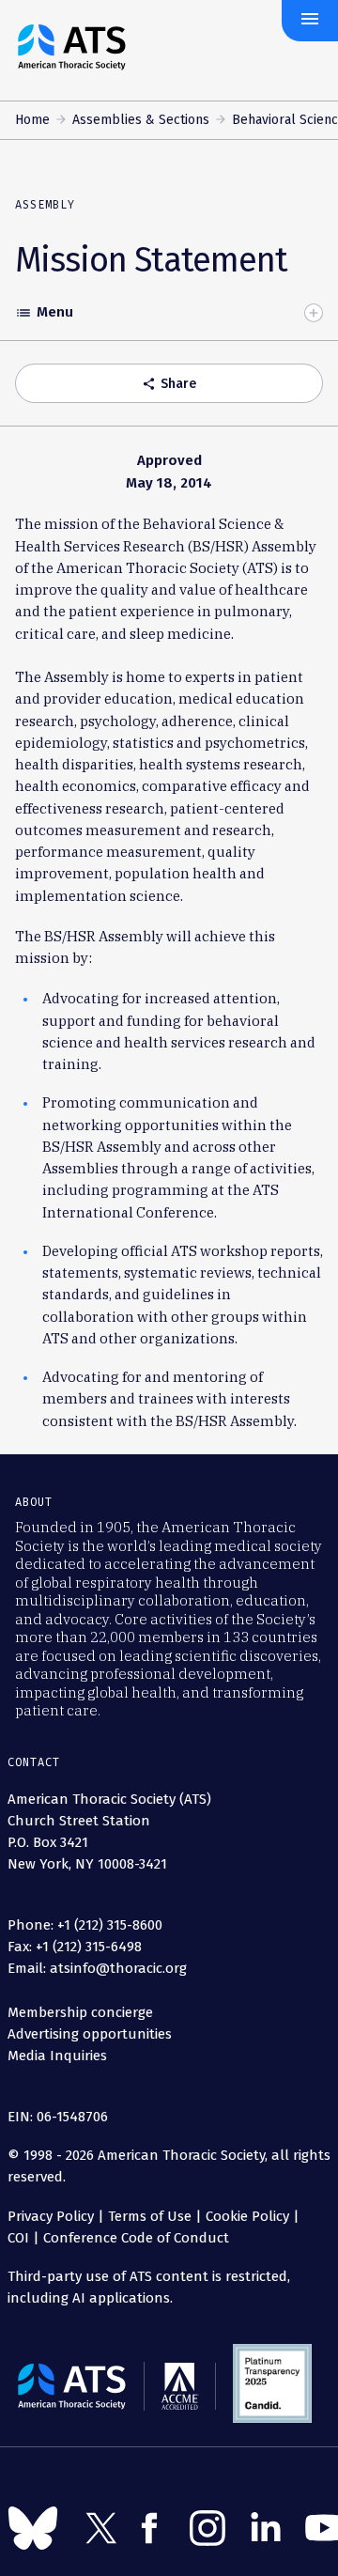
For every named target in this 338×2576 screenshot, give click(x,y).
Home (32, 120)
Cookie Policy (247, 2216)
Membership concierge (80, 2012)
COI (18, 2238)
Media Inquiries (57, 2056)
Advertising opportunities (90, 2034)
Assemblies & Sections (141, 120)
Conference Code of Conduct (134, 2238)
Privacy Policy (51, 2216)
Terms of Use (150, 2216)
